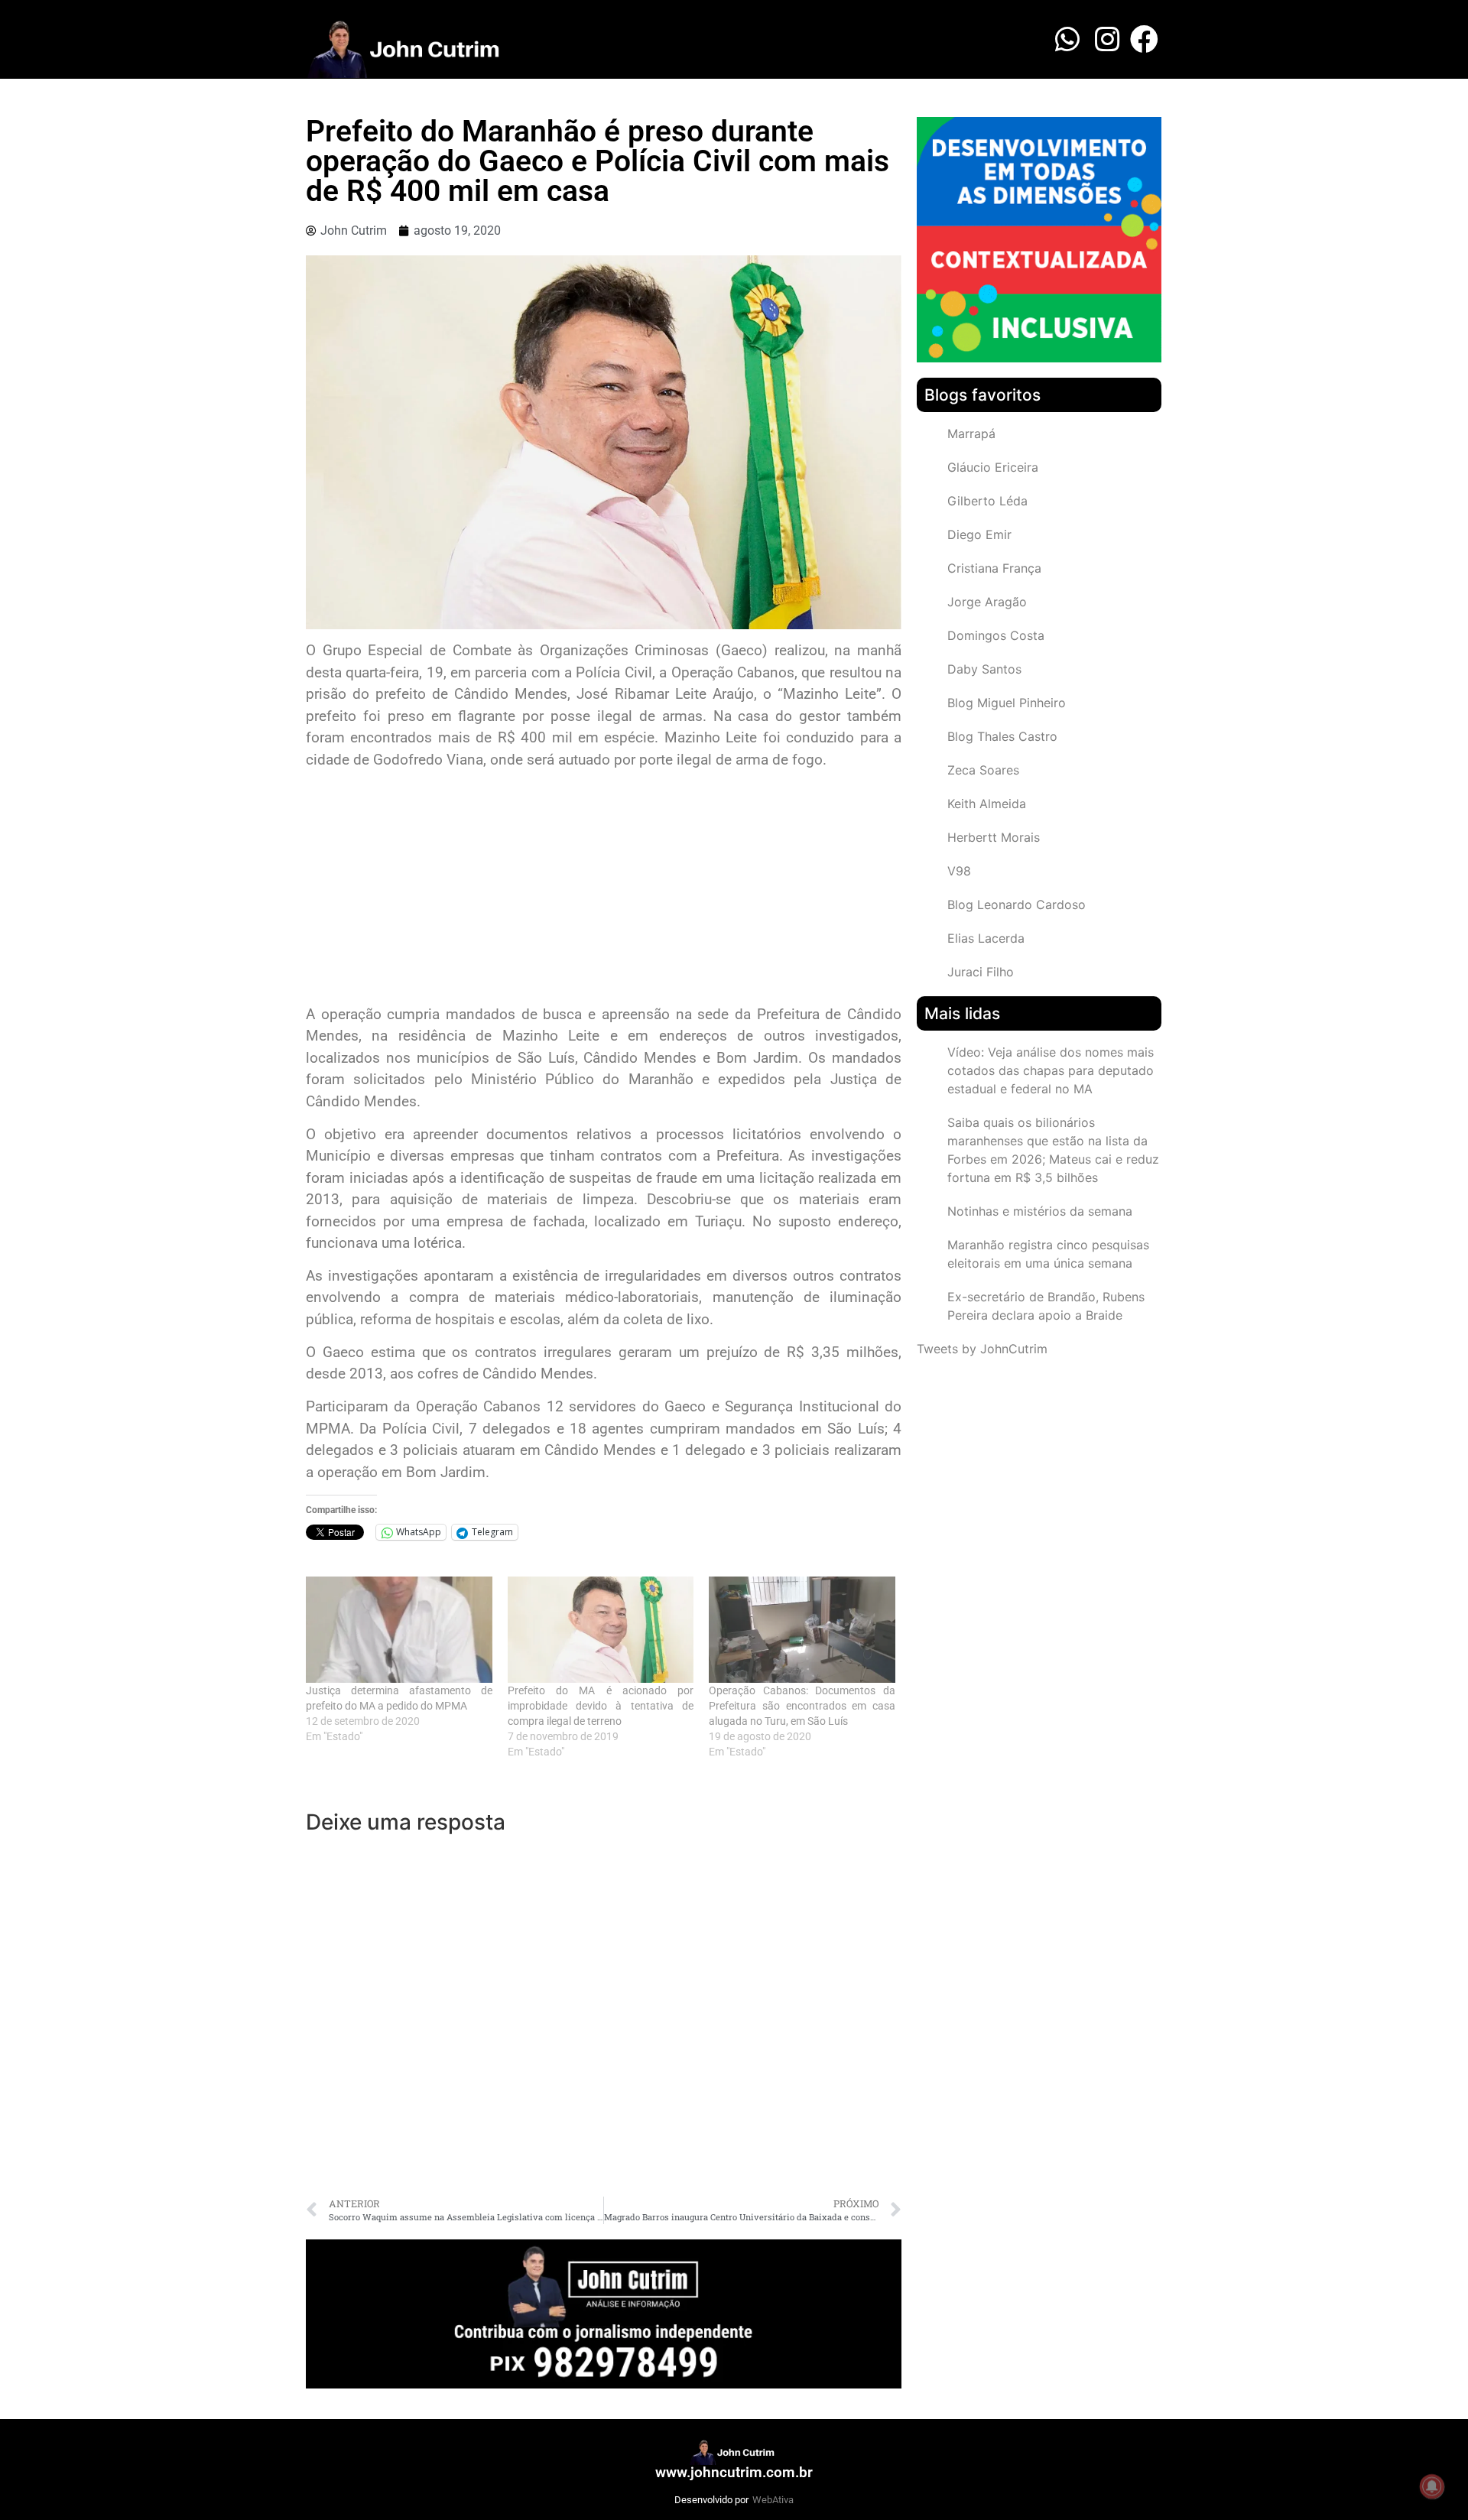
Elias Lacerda (986, 938)
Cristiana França (994, 568)
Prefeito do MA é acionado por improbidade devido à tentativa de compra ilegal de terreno (601, 1706)
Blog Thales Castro (1002, 736)
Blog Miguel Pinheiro (1007, 703)
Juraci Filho (981, 972)
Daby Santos (984, 669)
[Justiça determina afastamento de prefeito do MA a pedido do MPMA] (399, 1630)
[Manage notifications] (1432, 2486)
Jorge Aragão (987, 602)
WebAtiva (773, 2500)
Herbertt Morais (994, 837)
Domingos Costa (996, 635)
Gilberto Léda (987, 501)
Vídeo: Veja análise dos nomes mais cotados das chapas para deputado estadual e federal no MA (1051, 1070)
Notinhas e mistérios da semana (1040, 1211)
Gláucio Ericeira (993, 467)
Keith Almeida (987, 804)
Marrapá (971, 434)
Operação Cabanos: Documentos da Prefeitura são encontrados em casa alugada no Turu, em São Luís (802, 1706)
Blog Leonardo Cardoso (1017, 904)
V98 (959, 871)
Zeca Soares (983, 770)
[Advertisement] (604, 889)
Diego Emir (979, 534)
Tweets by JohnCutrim (982, 1349)
